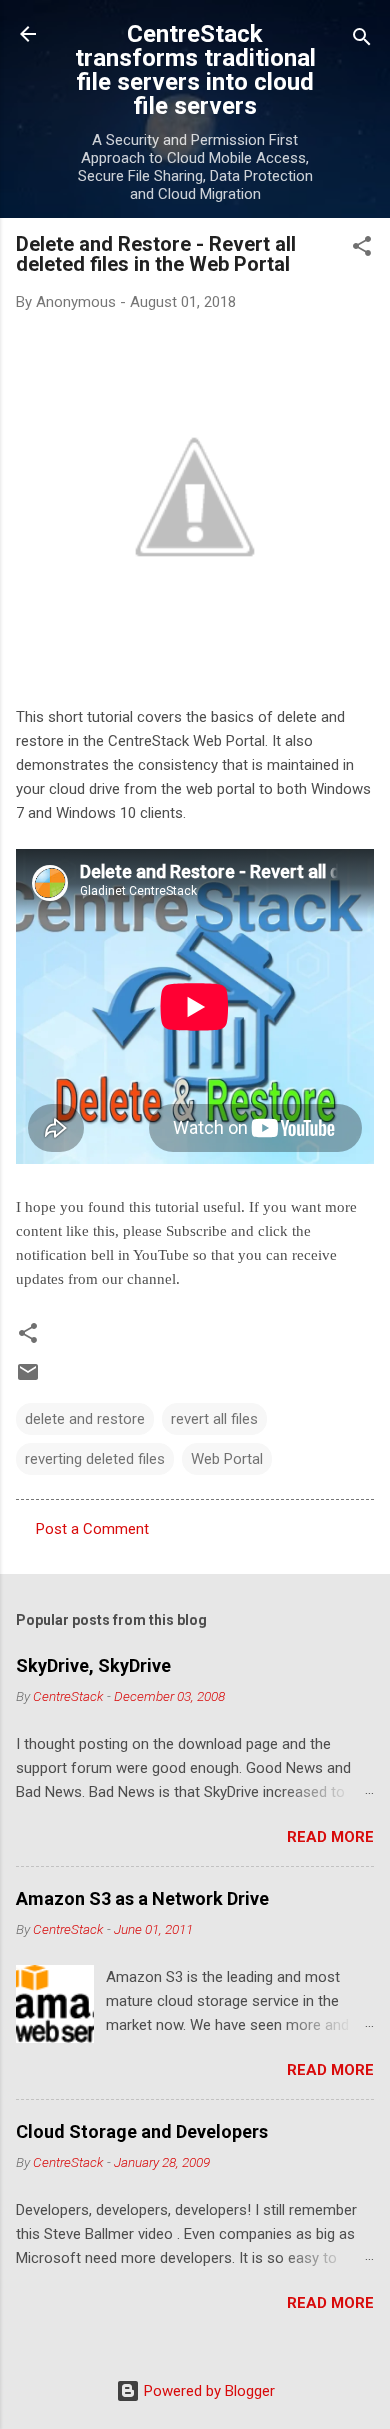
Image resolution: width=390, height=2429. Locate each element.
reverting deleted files (95, 1459)
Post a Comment (92, 1529)
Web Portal (227, 1459)
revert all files (214, 1419)
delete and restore (85, 1419)
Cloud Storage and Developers (142, 2131)
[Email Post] (28, 1379)
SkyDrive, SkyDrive (93, 1665)
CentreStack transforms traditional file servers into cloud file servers (195, 70)
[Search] (362, 40)
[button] (362, 249)
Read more (330, 1837)
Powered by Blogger (207, 2391)
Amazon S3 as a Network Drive (142, 1898)
